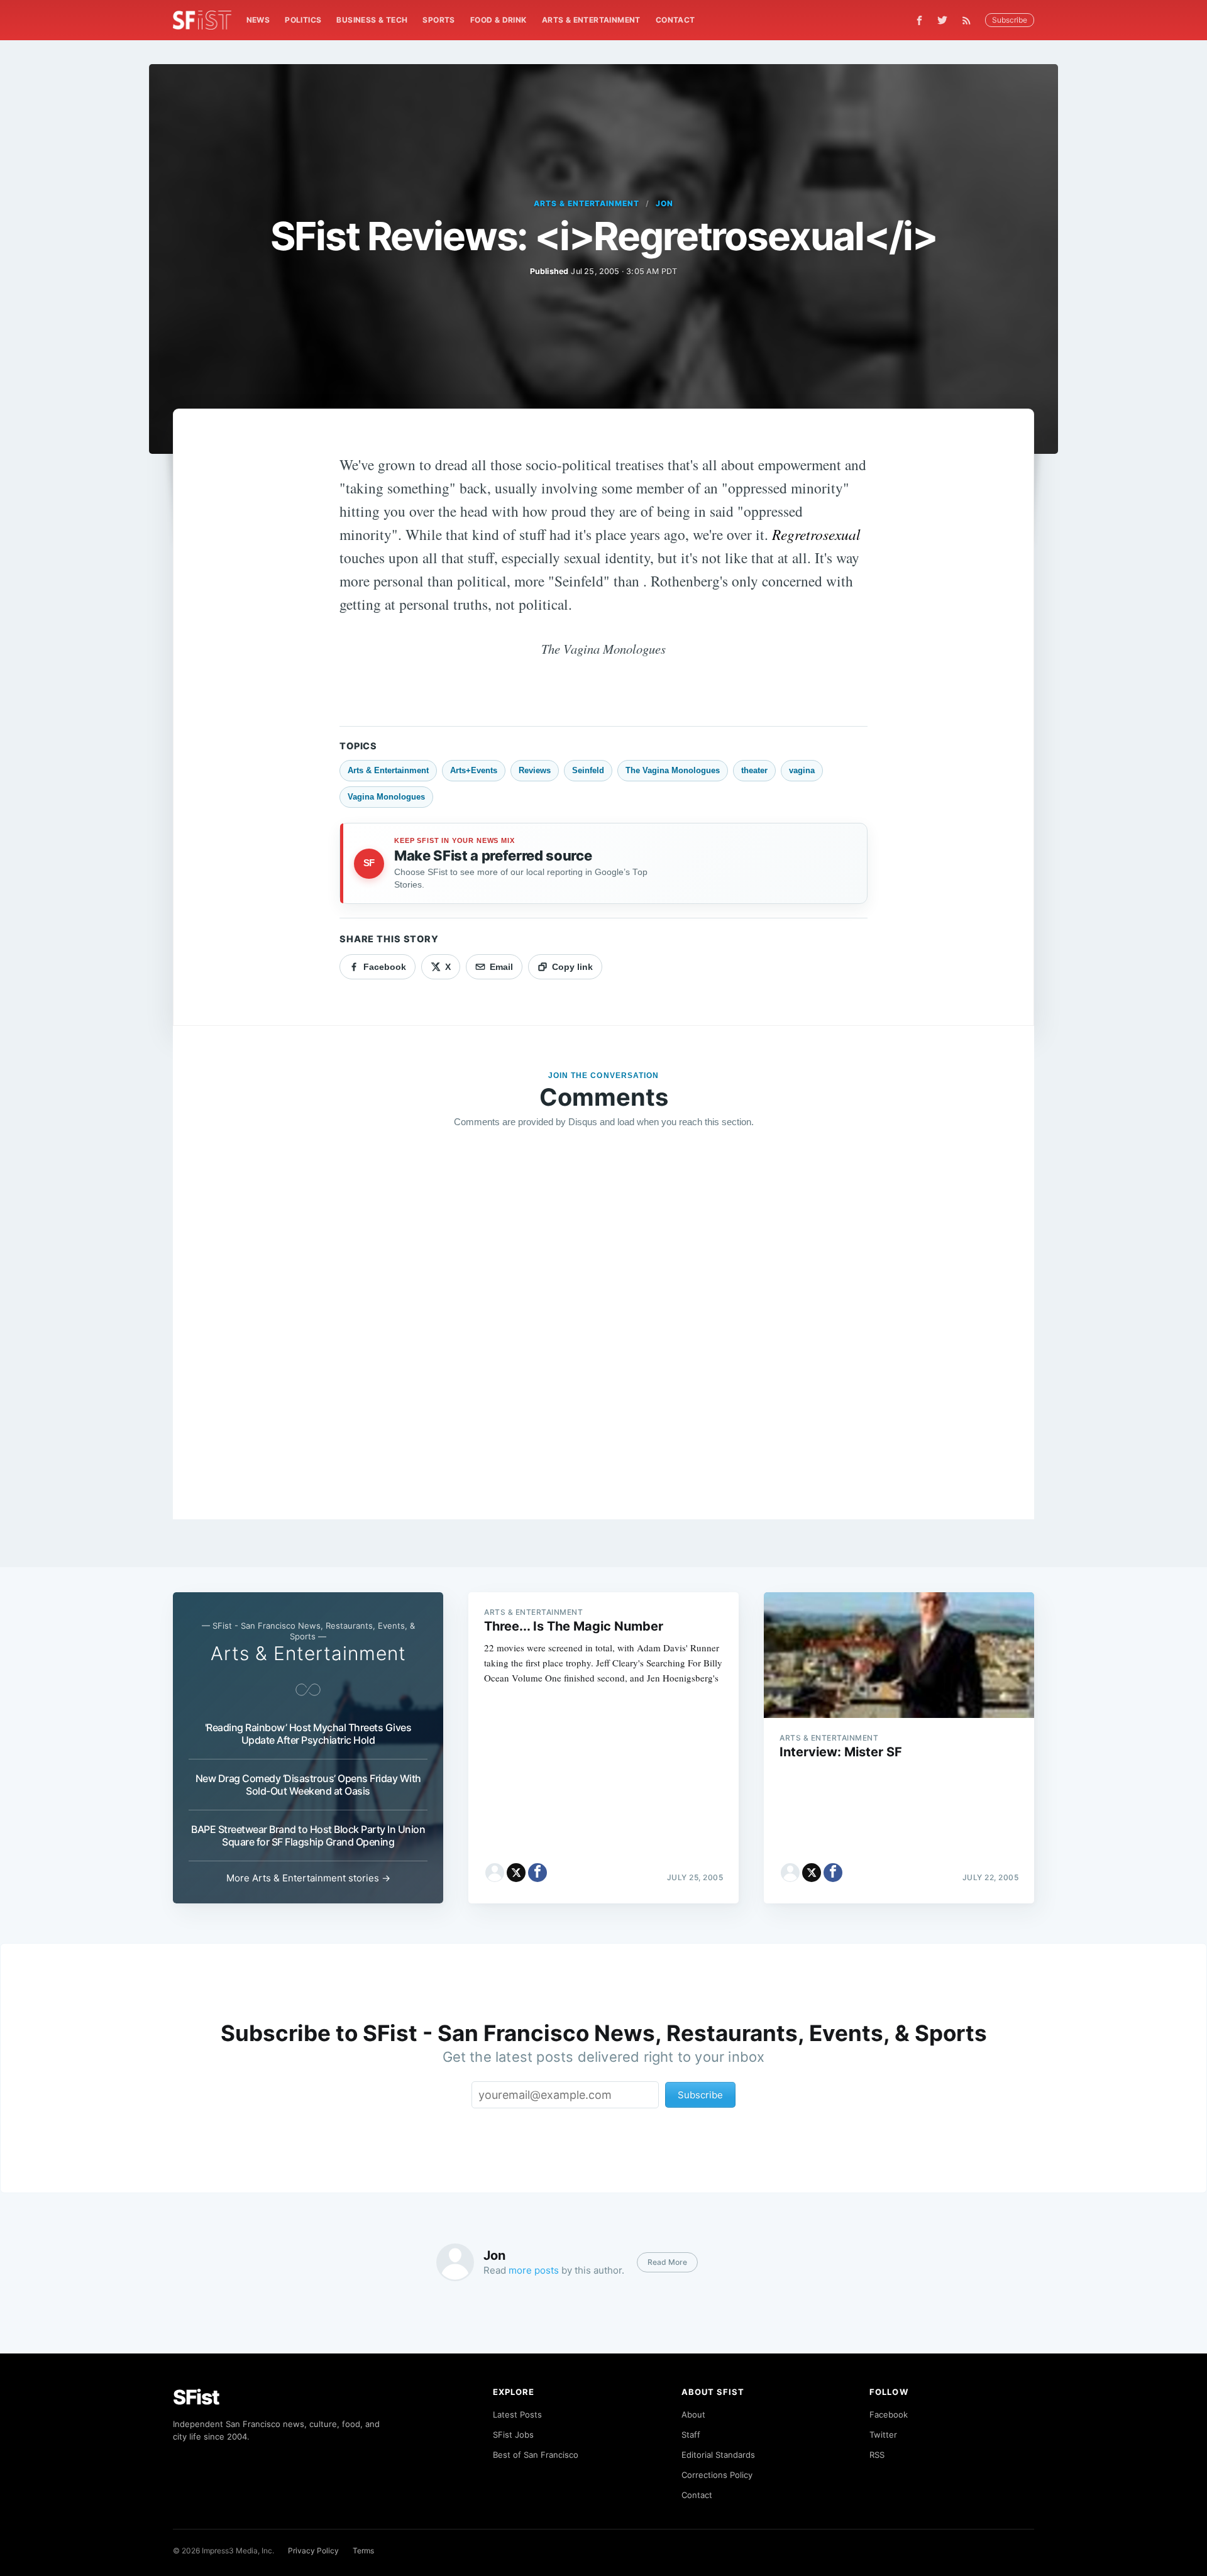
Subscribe (1010, 20)
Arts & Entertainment (591, 20)
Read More (667, 2262)
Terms (363, 2551)
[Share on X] (516, 1873)
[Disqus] (603, 1319)
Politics (303, 20)
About (693, 2414)
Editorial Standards (718, 2455)
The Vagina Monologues (673, 770)
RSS (877, 2455)
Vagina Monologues (386, 797)
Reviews (535, 770)
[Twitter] (942, 20)
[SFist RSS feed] (970, 20)
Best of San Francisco (536, 2455)
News (258, 20)
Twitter (883, 2435)
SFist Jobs (513, 2435)
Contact (675, 20)
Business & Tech (372, 20)
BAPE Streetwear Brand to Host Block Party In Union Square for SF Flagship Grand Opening (308, 1836)
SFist (196, 2397)
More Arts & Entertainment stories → (308, 1878)
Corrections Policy (717, 2475)
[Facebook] (919, 20)
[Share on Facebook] (537, 1873)
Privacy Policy (313, 2551)
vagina (802, 770)
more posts (534, 2270)
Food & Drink (499, 20)
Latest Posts (517, 2414)
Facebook (889, 2414)
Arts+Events (474, 770)
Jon (664, 203)
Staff (691, 2435)
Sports (438, 20)
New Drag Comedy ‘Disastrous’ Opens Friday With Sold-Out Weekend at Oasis (308, 1785)
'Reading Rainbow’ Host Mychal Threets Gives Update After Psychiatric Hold (308, 1734)
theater (754, 770)
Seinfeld (588, 770)
